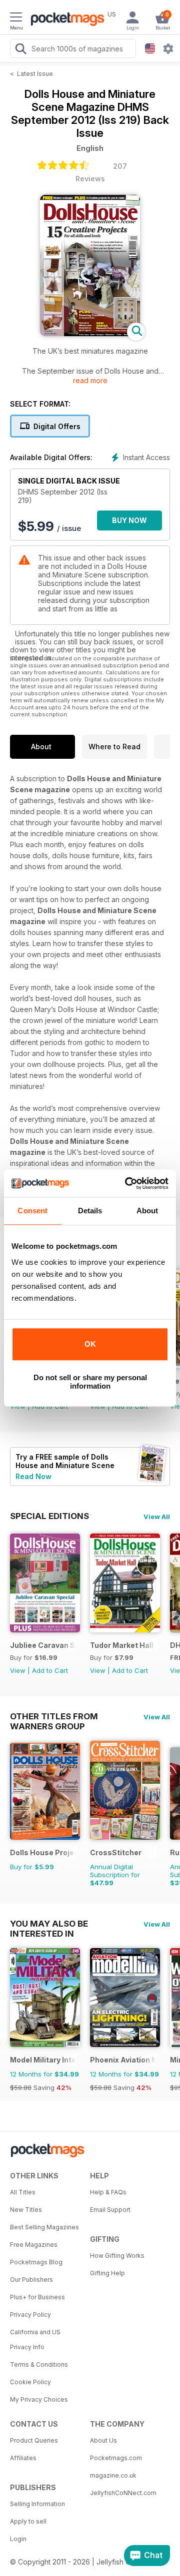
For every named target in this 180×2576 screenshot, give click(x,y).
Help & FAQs (108, 2192)
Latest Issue (35, 74)
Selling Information (37, 2504)
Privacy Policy (30, 2315)
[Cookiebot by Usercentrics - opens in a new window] (127, 1183)
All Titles (23, 2192)
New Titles (26, 2210)
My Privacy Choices (39, 2399)
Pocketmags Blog (36, 2262)
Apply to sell (28, 2521)
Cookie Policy (30, 2382)
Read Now (33, 1476)
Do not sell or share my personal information (90, 1382)
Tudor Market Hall (122, 1645)
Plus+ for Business (37, 2297)
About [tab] (147, 1211)
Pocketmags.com (116, 2458)
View (18, 1670)
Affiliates (23, 2458)
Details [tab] (90, 1211)
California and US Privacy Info (35, 2339)
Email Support (110, 2210)
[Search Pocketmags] (20, 50)
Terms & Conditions (39, 2364)
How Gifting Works (117, 2256)
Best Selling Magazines (44, 2227)
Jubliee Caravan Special (43, 1645)
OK (90, 1344)
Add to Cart (50, 1670)
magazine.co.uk (113, 2475)
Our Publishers (31, 2280)
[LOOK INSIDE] (90, 333)
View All (157, 1517)
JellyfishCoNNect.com (123, 2493)
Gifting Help (107, 2273)
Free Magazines (34, 2245)
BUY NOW (129, 520)
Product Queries (34, 2440)
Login (18, 2539)
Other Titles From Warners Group (54, 1716)
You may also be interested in (49, 1924)
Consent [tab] (32, 1211)
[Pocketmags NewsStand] (65, 20)
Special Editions (49, 1516)
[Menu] (16, 18)
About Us (103, 2440)
